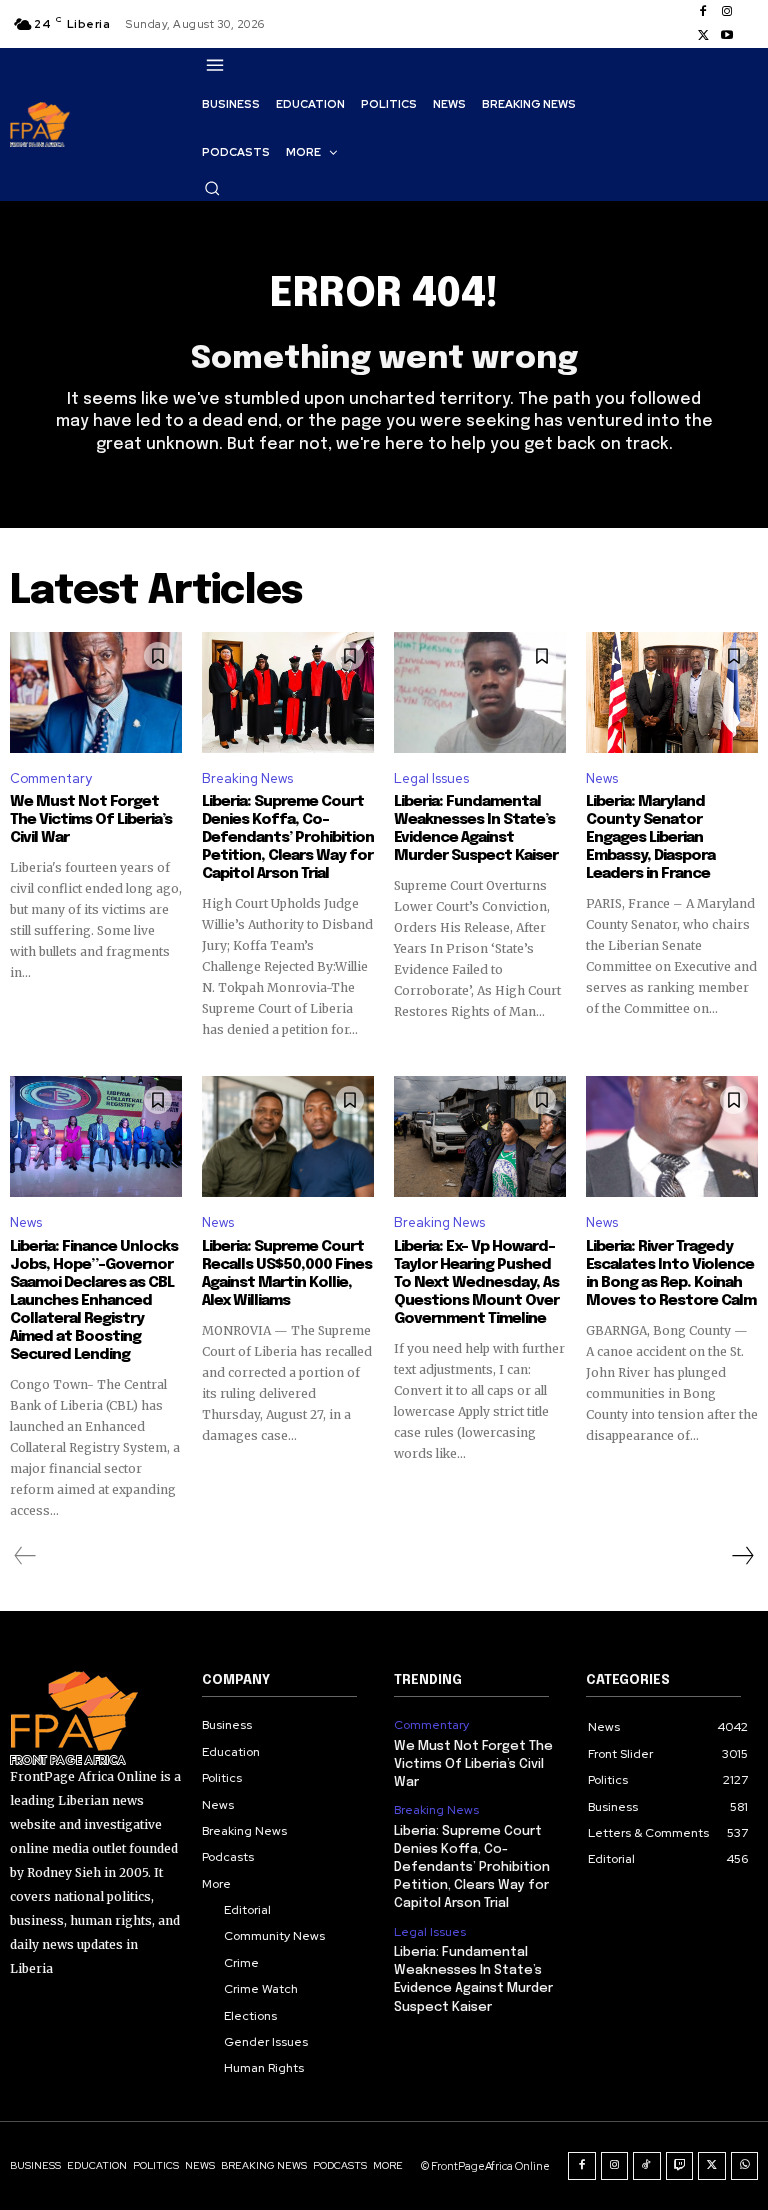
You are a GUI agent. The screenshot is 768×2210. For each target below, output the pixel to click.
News (602, 778)
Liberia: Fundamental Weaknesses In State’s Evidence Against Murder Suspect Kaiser (476, 829)
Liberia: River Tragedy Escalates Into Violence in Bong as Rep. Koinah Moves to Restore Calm (671, 1274)
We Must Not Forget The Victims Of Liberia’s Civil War (91, 820)
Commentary (51, 778)
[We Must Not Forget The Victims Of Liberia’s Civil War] (96, 692)
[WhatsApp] (745, 2166)
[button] (212, 188)
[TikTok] (647, 2166)
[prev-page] (25, 1556)
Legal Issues (431, 778)
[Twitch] (680, 2166)
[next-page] (742, 1556)
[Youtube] (727, 36)
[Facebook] (703, 12)
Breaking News (247, 778)
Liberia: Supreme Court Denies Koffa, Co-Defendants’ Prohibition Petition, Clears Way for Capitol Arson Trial (288, 838)
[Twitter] (703, 36)
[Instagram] (727, 12)
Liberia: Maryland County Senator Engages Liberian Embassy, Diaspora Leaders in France (650, 838)
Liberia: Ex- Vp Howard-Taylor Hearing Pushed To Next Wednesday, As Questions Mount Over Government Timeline (476, 1283)
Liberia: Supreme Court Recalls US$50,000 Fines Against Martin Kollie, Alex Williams (287, 1274)
